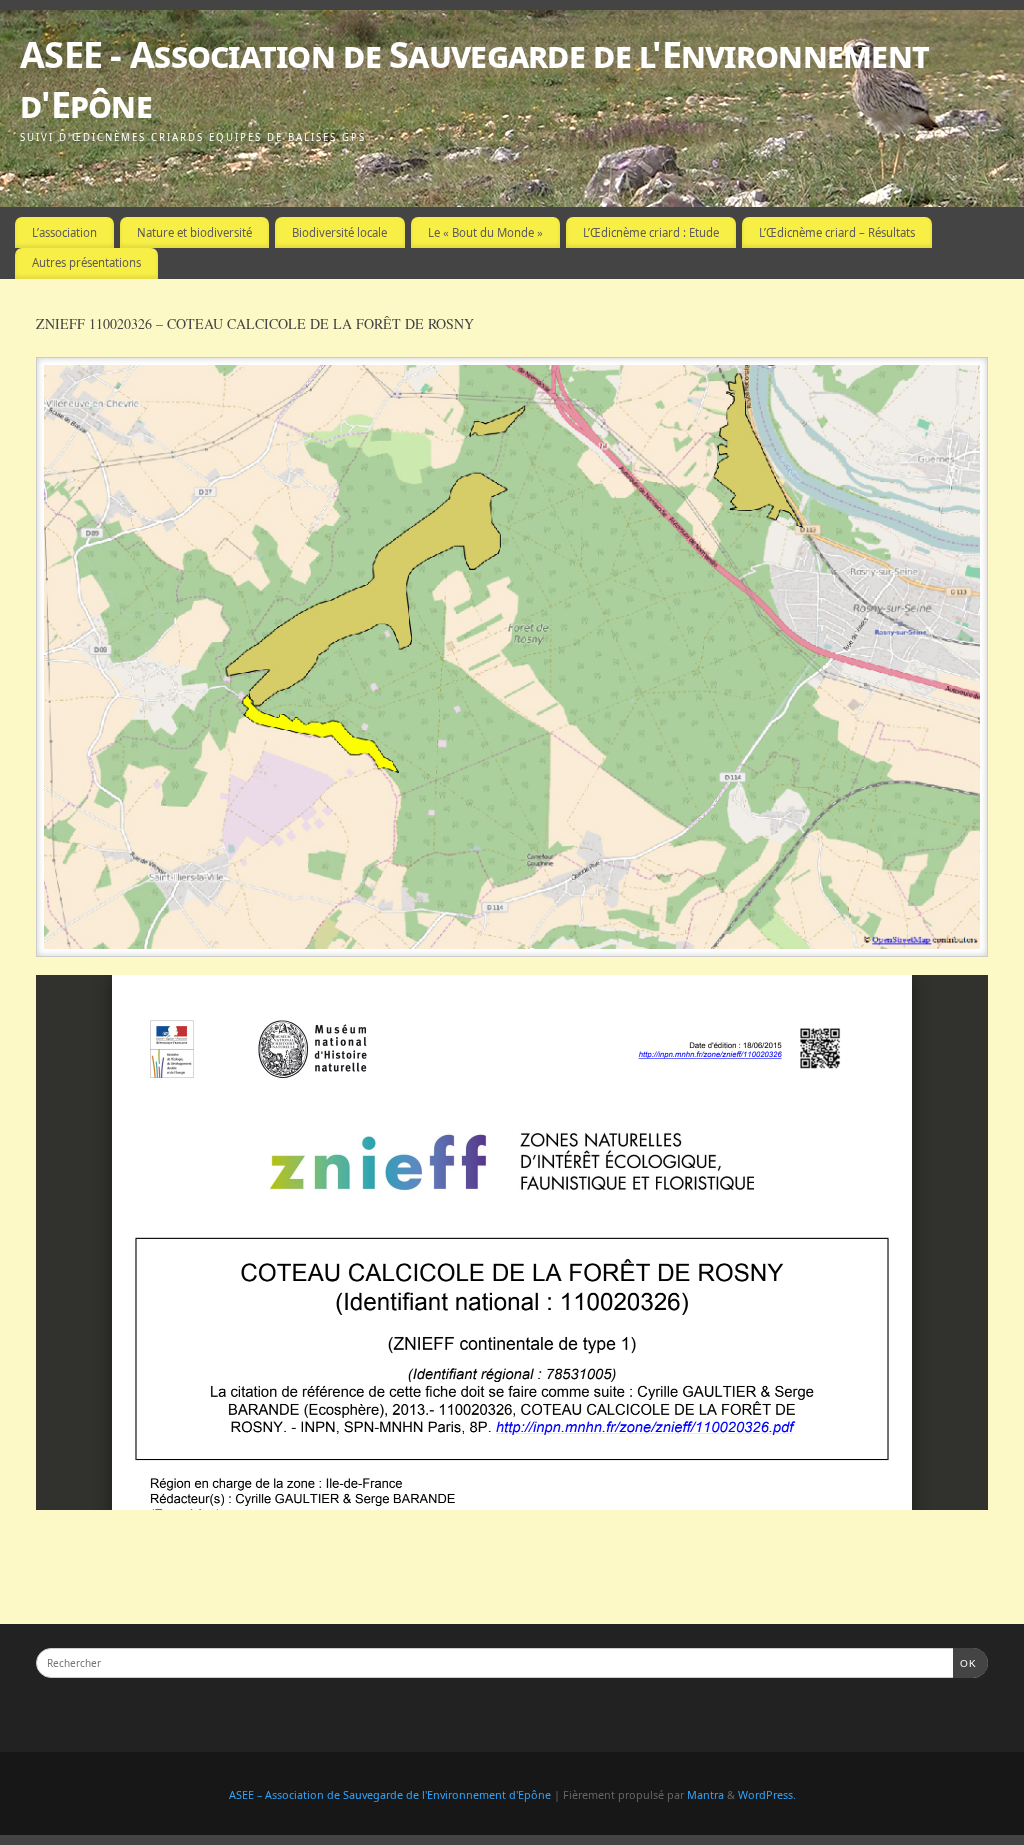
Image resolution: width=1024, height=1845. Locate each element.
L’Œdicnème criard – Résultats (837, 232)
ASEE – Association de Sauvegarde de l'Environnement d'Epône (390, 1794)
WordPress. (767, 1794)
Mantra (705, 1794)
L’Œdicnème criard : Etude (651, 232)
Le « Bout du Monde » (485, 232)
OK (965, 1663)
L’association (64, 232)
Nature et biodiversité (194, 232)
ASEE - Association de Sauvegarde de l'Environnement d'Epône (474, 79)
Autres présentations (86, 262)
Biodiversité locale (339, 232)
